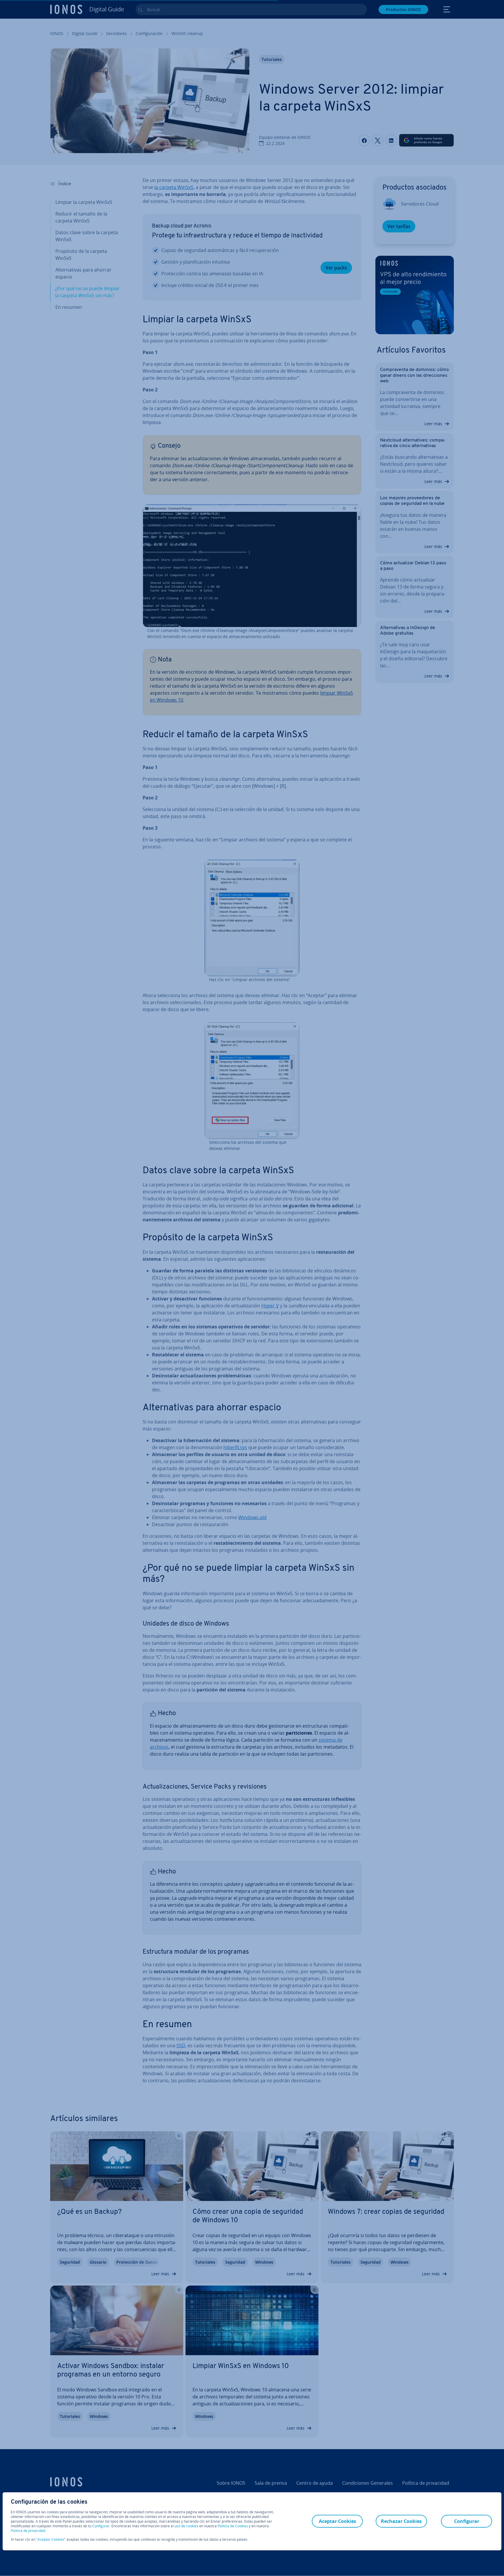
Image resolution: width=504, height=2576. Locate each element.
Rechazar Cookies (401, 2521)
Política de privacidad (28, 2531)
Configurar (101, 2526)
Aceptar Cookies (51, 2540)
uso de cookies (186, 2526)
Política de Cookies (233, 2526)
